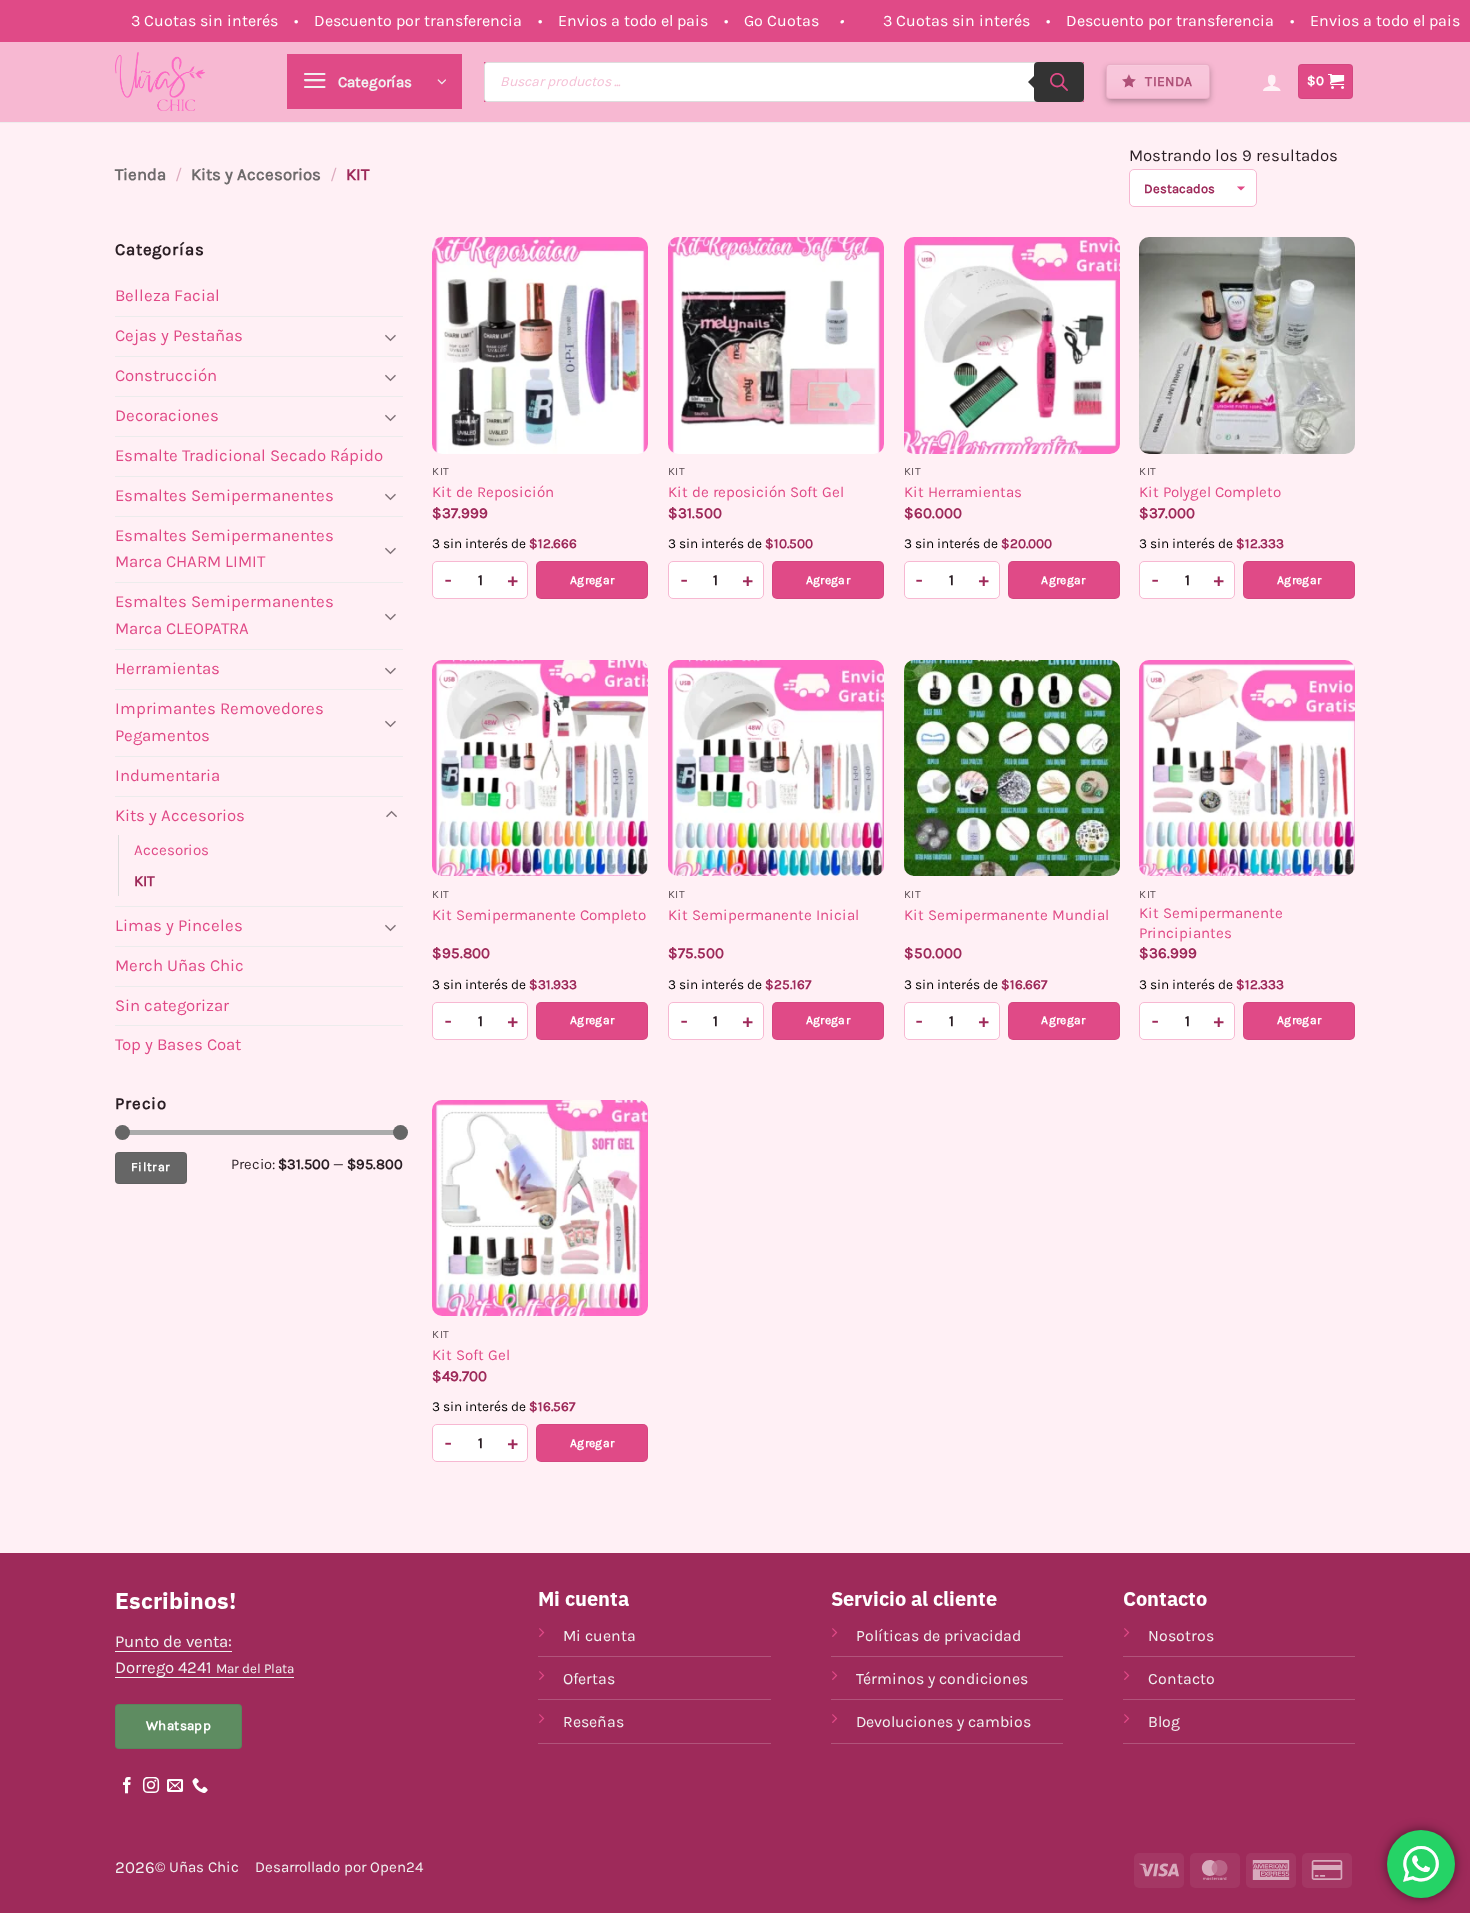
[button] (374, 81)
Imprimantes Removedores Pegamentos (219, 722)
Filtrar (151, 1167)
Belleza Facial (167, 295)
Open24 (396, 1867)
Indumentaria (167, 775)
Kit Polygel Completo (1210, 492)
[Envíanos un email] (175, 1786)
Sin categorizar (172, 1005)
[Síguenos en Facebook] (127, 1786)
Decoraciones (167, 415)
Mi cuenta (599, 1635)
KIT (144, 881)
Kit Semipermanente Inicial (763, 915)
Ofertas (589, 1678)
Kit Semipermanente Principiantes (1211, 923)
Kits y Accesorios (256, 174)
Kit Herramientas (963, 492)
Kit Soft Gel (471, 1355)
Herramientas (167, 668)
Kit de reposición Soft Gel (756, 492)
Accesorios (171, 850)
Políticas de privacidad (938, 1635)
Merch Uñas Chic (179, 965)
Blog (1164, 1721)
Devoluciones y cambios (943, 1721)
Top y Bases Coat (178, 1044)
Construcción (166, 375)
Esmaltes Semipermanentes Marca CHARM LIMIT (224, 549)
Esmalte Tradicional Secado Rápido (249, 455)
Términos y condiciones (942, 1678)
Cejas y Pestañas (179, 335)
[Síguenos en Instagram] (151, 1786)
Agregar (592, 580)
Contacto (1181, 1678)
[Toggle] (391, 336)
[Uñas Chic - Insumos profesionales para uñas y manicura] (160, 81)
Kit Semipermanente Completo (539, 915)
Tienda (140, 174)
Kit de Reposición (493, 492)
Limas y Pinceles (179, 925)
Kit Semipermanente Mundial (1006, 915)
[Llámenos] (200, 1786)
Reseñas (593, 1721)
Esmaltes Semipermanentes (224, 495)
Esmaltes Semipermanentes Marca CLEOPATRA (224, 615)
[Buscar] (1059, 82)
